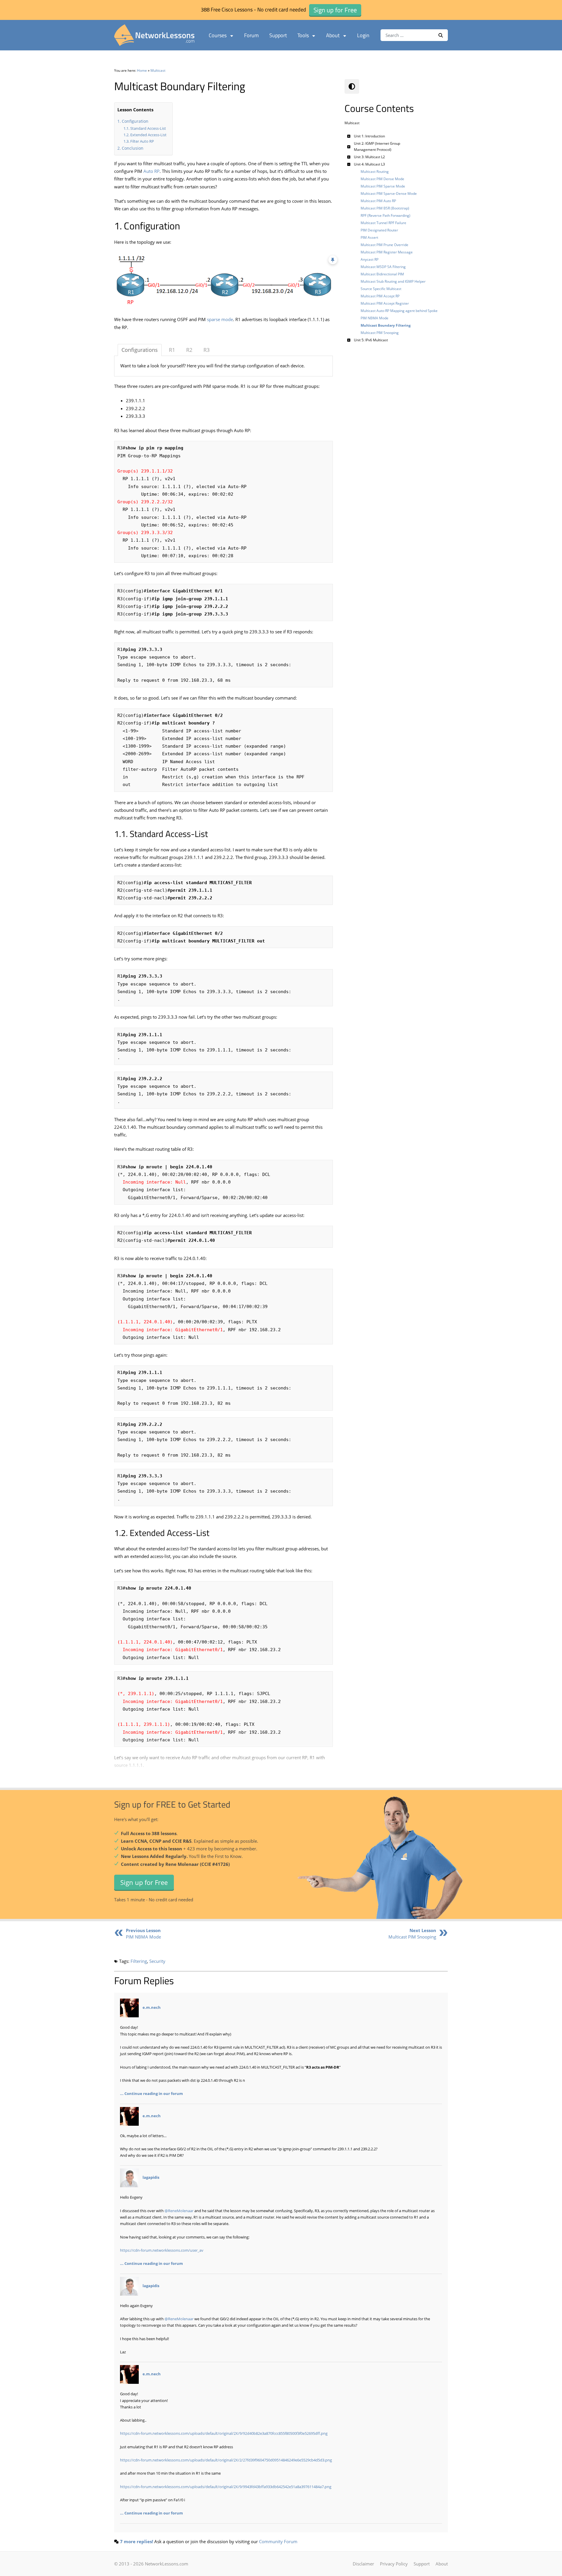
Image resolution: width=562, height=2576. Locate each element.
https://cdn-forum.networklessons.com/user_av (162, 2250)
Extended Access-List (148, 135)
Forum (251, 35)
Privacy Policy (394, 2564)
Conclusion (133, 148)
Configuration (135, 121)
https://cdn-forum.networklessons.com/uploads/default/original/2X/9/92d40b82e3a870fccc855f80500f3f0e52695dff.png (224, 2433)
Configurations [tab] (140, 350)
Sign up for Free (144, 1882)
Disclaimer (363, 2564)
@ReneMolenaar (179, 2211)
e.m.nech (152, 2008)
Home (142, 70)
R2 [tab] (189, 350)
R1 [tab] (172, 350)
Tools (303, 35)
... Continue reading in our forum (151, 2093)
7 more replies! (137, 2541)
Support (278, 35)
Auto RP (151, 171)
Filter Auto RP (142, 141)
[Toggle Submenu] (349, 136)
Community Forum (278, 2541)
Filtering (139, 1961)
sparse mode (220, 319)
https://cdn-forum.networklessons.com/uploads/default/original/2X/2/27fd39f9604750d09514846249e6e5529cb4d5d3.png (226, 2460)
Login (363, 35)
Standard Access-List (148, 128)
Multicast (158, 70)
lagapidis (151, 2178)
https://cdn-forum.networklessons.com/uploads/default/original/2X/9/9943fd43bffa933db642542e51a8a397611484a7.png (226, 2487)
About (333, 35)
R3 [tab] (207, 350)
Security (157, 1961)
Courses (218, 35)
